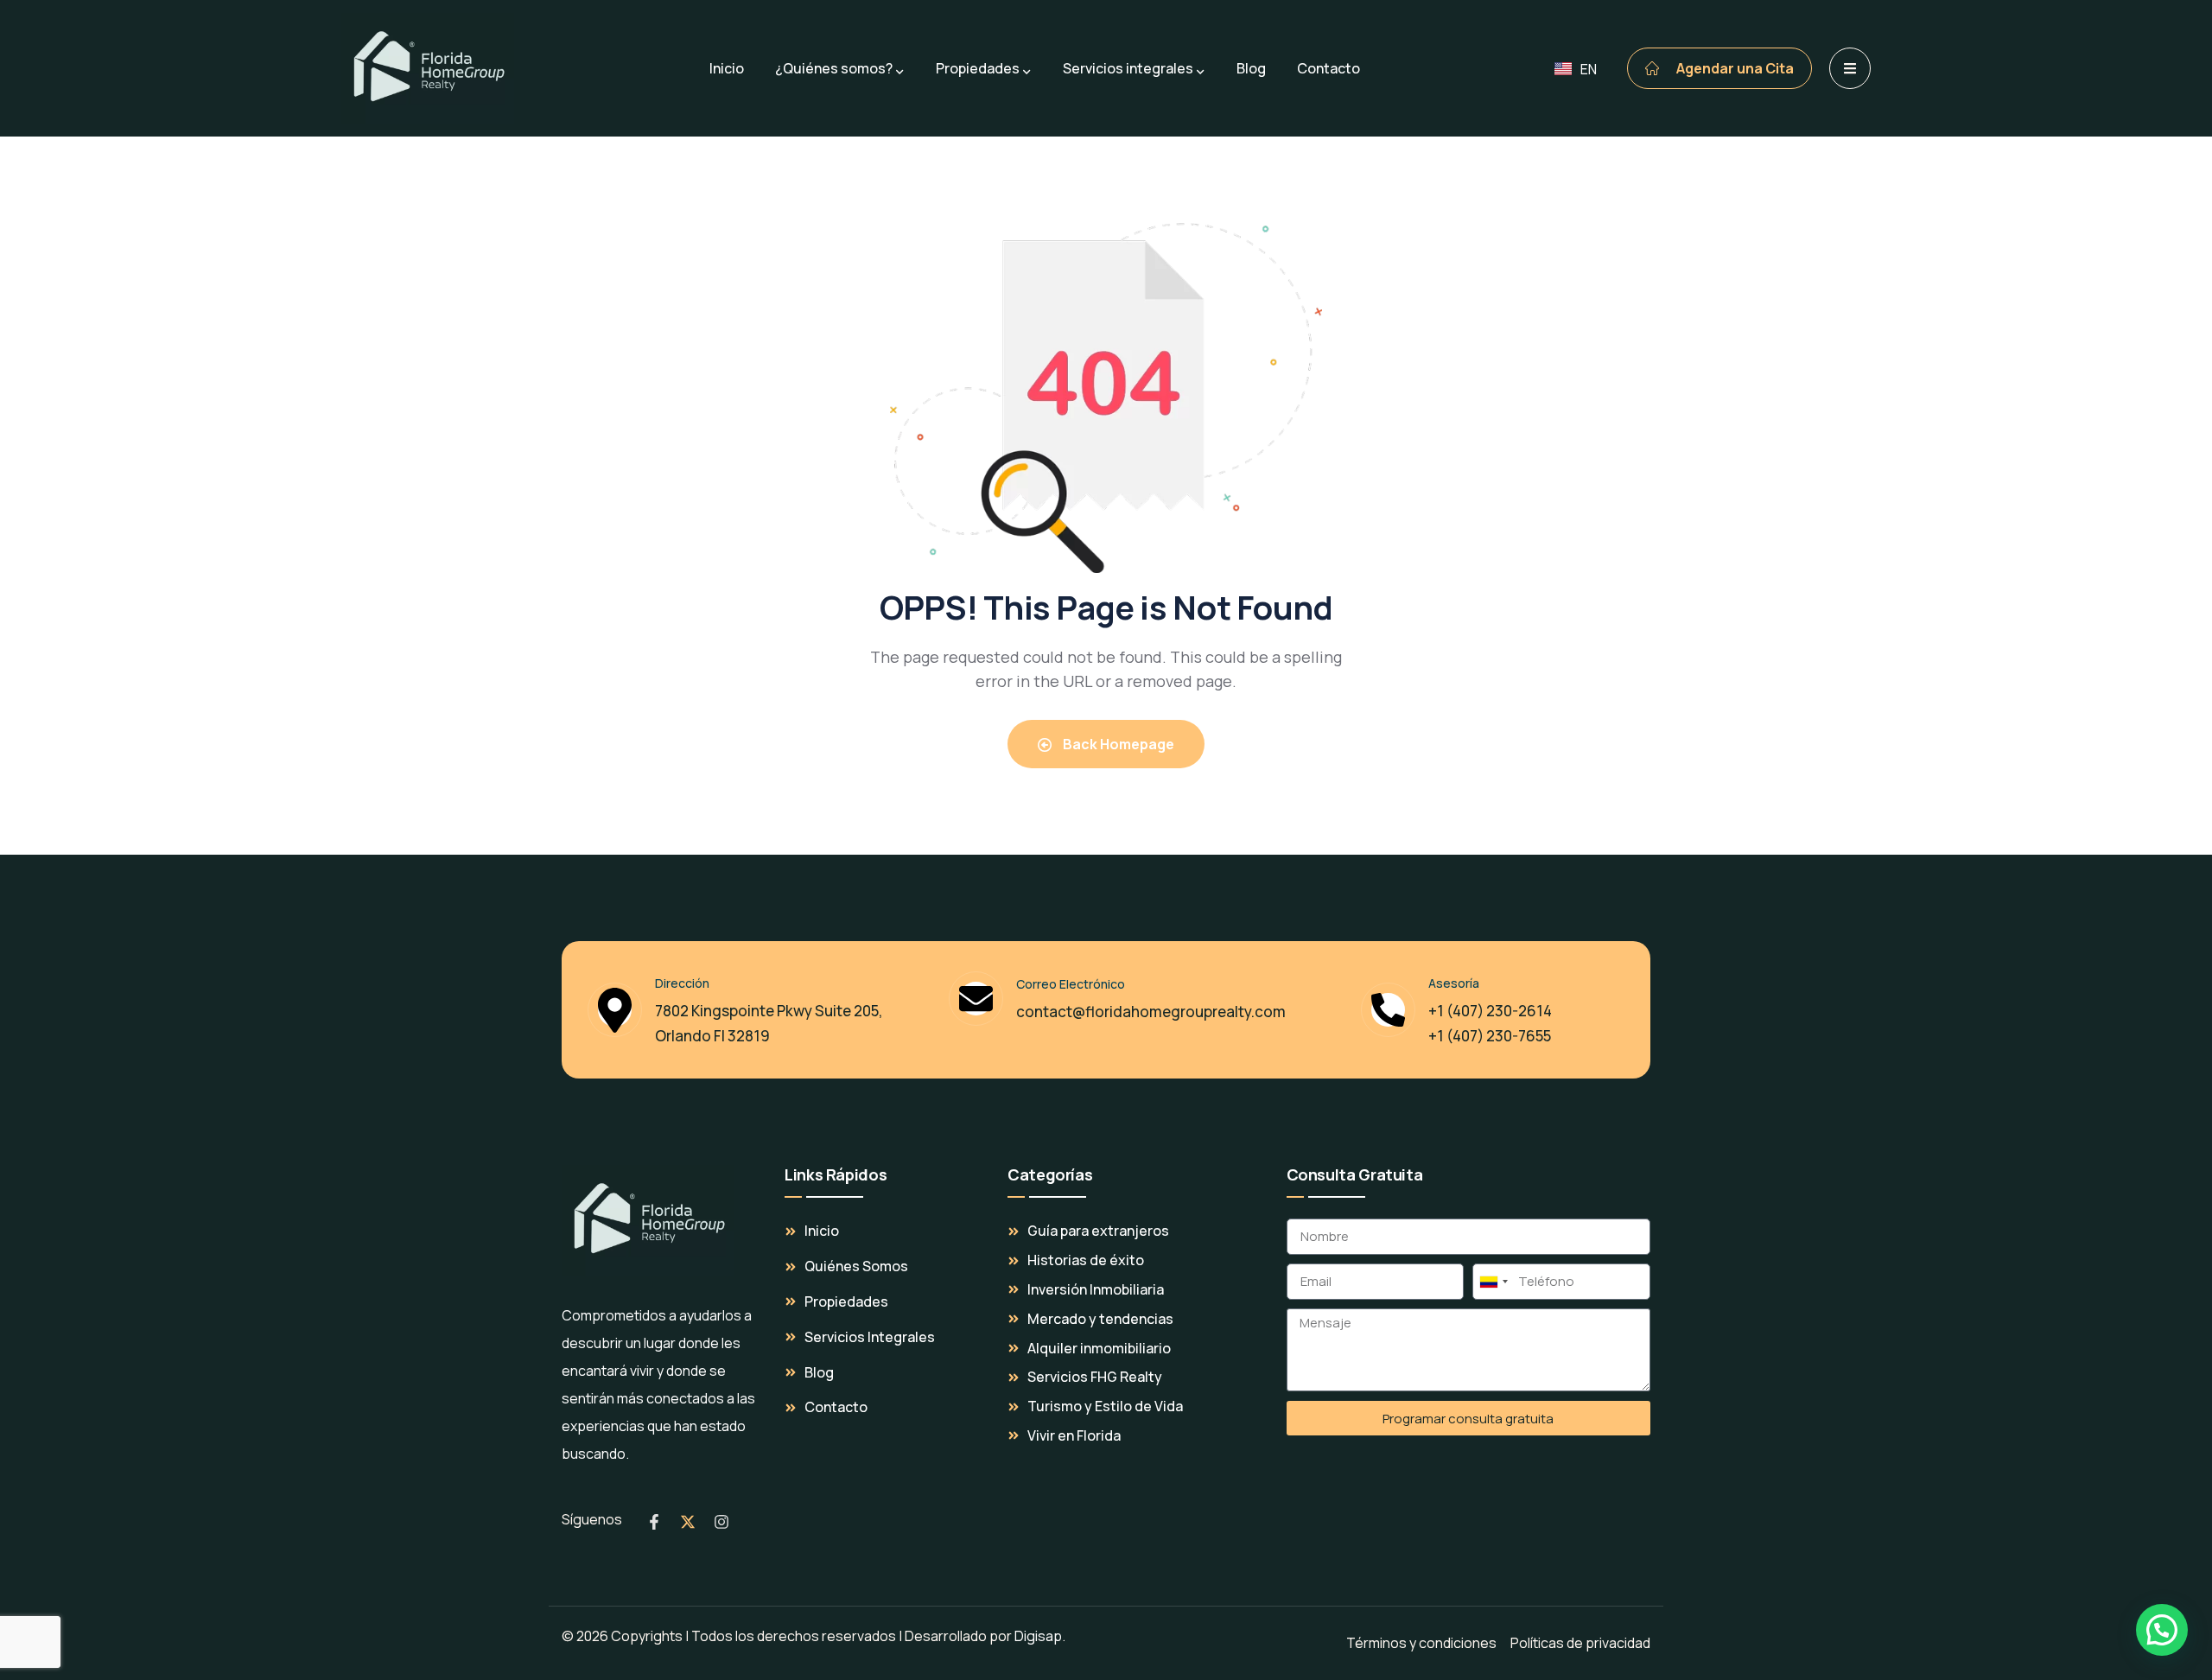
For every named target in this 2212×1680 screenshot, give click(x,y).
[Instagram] (721, 1522)
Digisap (1038, 1636)
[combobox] (1493, 1282)
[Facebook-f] (654, 1522)
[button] (2162, 1630)
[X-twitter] (688, 1522)
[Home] (648, 1220)
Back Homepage (1117, 744)
